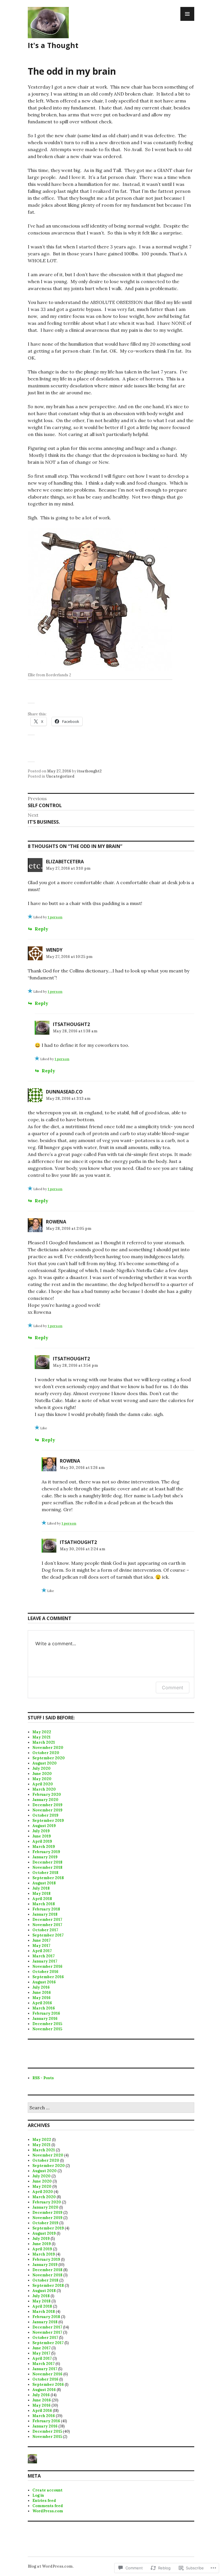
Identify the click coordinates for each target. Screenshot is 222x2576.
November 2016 (47, 1966)
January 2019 (45, 1857)
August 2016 (44, 1982)
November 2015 (47, 2029)
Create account (47, 2490)
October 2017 (45, 1930)
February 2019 (46, 1852)
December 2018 (47, 1862)
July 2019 (41, 1831)
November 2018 (47, 1867)
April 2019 (42, 1841)
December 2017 (47, 1920)
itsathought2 (89, 771)
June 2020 (42, 1774)
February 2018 (46, 1909)
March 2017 (44, 1956)
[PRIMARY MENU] (187, 14)
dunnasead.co (64, 1092)
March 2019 (44, 1847)
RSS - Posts (43, 2078)
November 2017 (47, 1925)
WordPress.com (48, 2511)
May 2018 (41, 1893)
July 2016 (41, 1987)
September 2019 (48, 1821)
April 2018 (42, 1899)
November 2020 (48, 1748)
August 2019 (44, 1826)
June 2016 (42, 1993)
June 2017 (41, 1940)
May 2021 (41, 1737)
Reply (41, 929)
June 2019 (42, 1836)
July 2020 (41, 1768)
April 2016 (42, 2003)
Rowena (56, 1222)
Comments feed (48, 2506)
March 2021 (44, 1742)
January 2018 (45, 1914)
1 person (55, 917)
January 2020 (45, 1800)
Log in (38, 2495)
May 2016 (41, 1998)
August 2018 (44, 1883)
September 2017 (48, 1935)
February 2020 (47, 1794)
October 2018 (45, 1873)
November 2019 (47, 1810)
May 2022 (42, 1732)
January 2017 (45, 1961)
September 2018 (48, 1878)
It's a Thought (53, 45)
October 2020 (46, 1753)
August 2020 (45, 1763)
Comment (173, 1688)
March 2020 (44, 1789)
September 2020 (49, 1758)
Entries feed (44, 2501)
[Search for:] (111, 2108)
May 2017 (41, 1946)
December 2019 (47, 1805)
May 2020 (42, 1779)
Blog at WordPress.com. (51, 2566)
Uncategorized (60, 776)
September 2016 (48, 1977)
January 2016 (45, 2019)
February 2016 (46, 2013)
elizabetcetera (65, 862)
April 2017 (42, 1951)
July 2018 (41, 1888)
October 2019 (45, 1815)
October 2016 (45, 1972)
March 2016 (44, 2008)
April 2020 (43, 1784)
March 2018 (44, 1904)
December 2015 (47, 2024)
